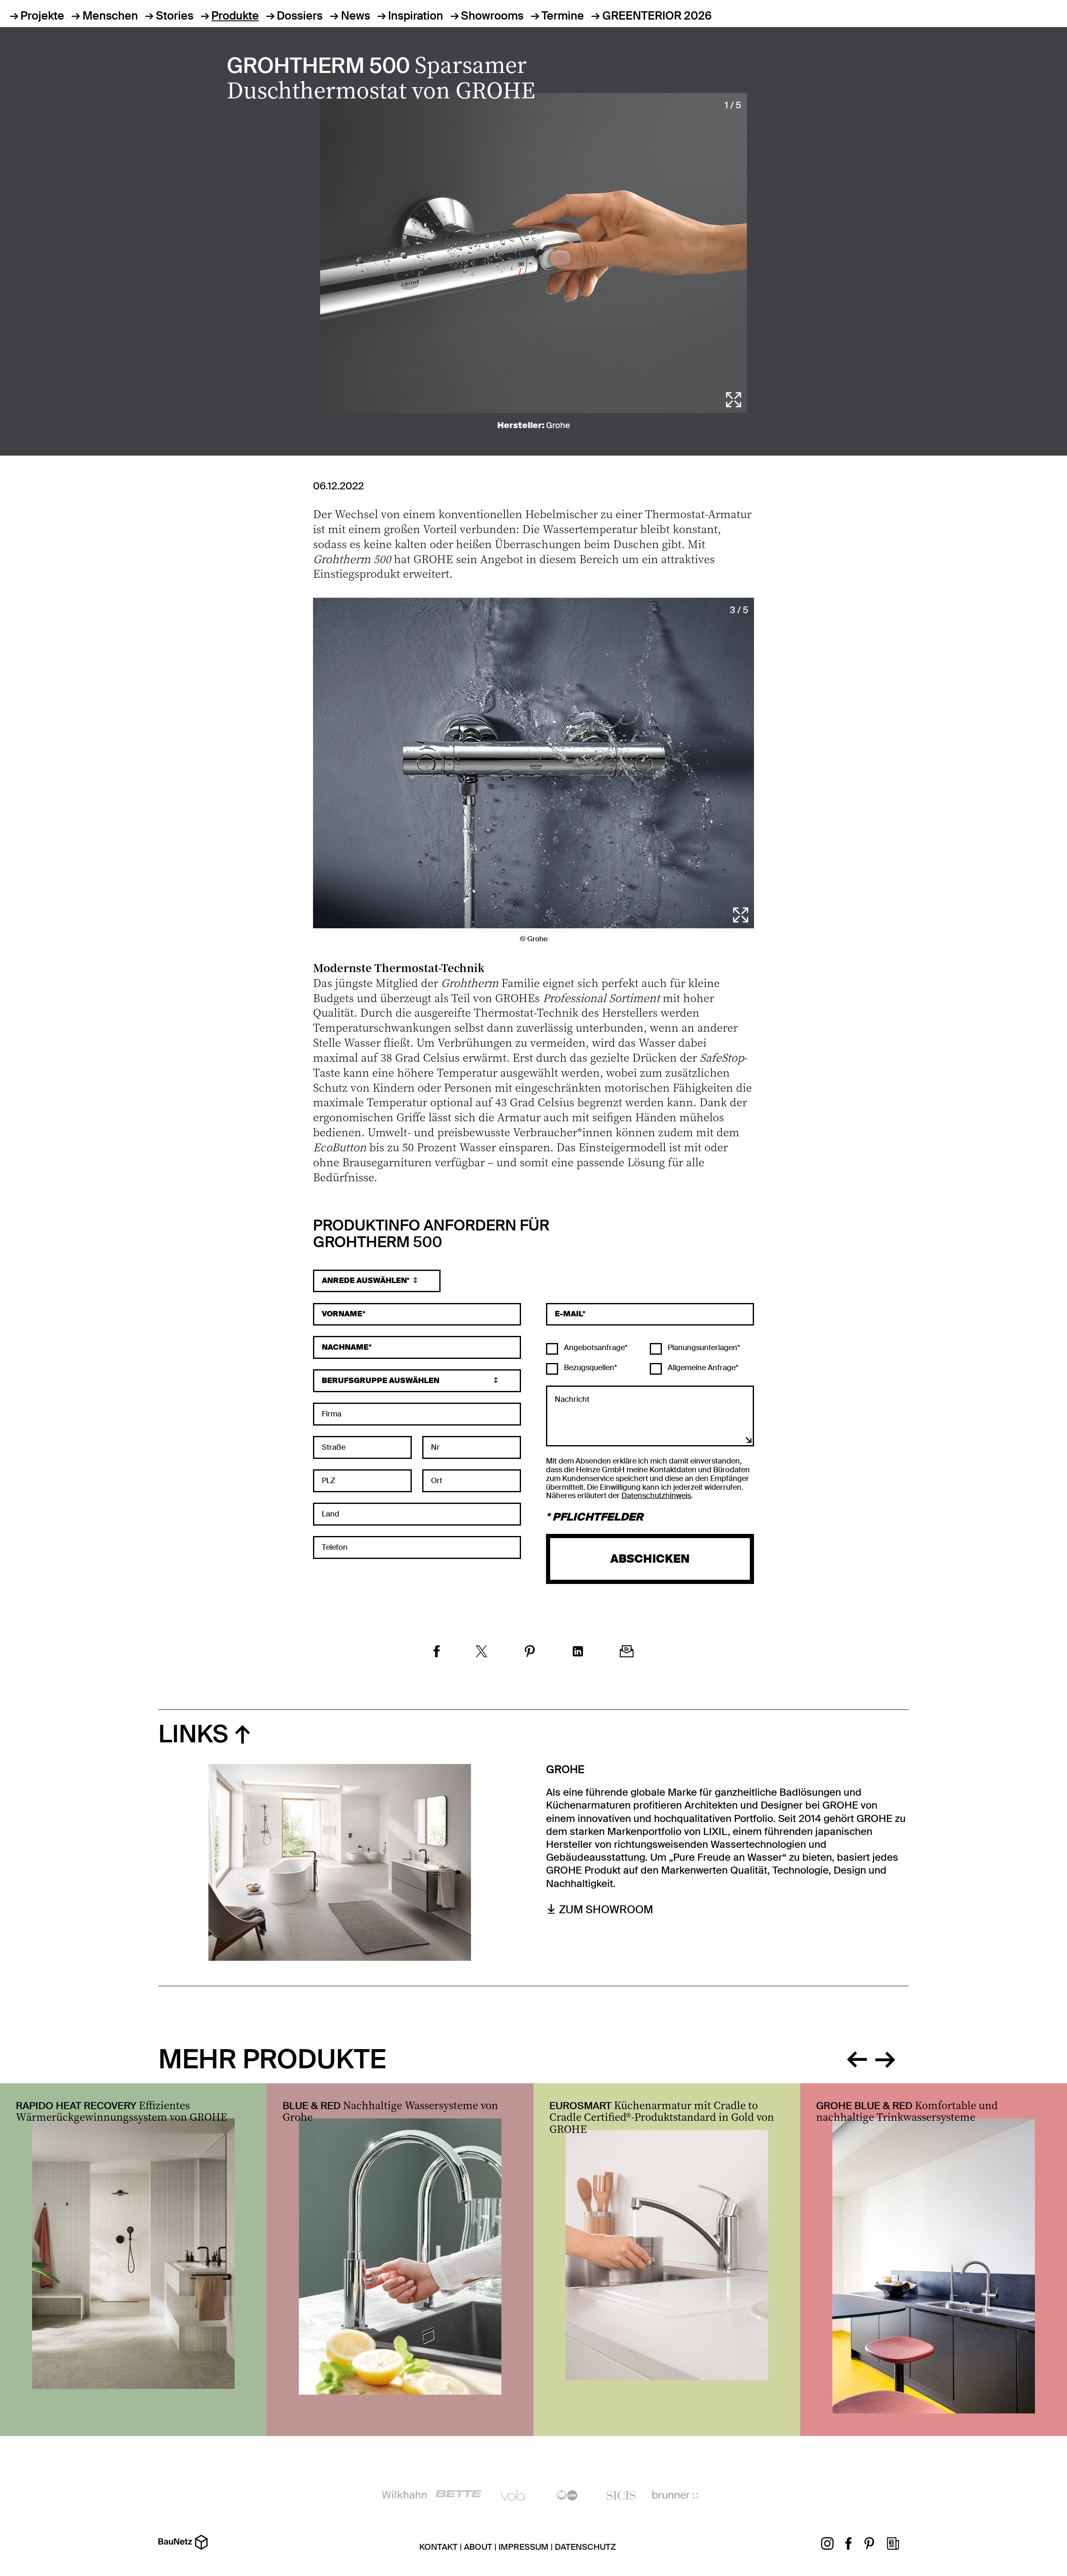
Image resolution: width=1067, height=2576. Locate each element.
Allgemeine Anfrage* (702, 1368)
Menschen (110, 16)
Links (193, 1734)
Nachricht (572, 1399)
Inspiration (416, 16)
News (355, 16)
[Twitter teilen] (482, 1653)
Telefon (335, 1547)
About (478, 2547)
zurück (857, 2057)
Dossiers (300, 16)
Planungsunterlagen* (703, 1348)
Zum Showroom (606, 1910)
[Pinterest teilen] (530, 1653)
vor (885, 2057)
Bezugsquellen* (590, 1368)
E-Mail (569, 1314)
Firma (332, 1414)
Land (331, 1514)
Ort (437, 1481)
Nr (435, 1447)
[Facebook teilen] (437, 1653)
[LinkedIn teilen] (578, 1653)
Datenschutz (585, 2547)
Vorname (342, 1314)
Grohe (558, 425)
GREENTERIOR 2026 (657, 16)
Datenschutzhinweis (656, 1496)
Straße (334, 1447)
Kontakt (438, 2547)
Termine (563, 16)
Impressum (523, 2547)
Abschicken (650, 1559)
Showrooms (492, 16)
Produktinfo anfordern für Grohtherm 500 (431, 1235)
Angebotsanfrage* (595, 1348)
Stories (175, 16)
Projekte (42, 16)
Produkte (235, 16)
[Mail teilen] (627, 1653)
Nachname (345, 1347)
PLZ (328, 1481)
